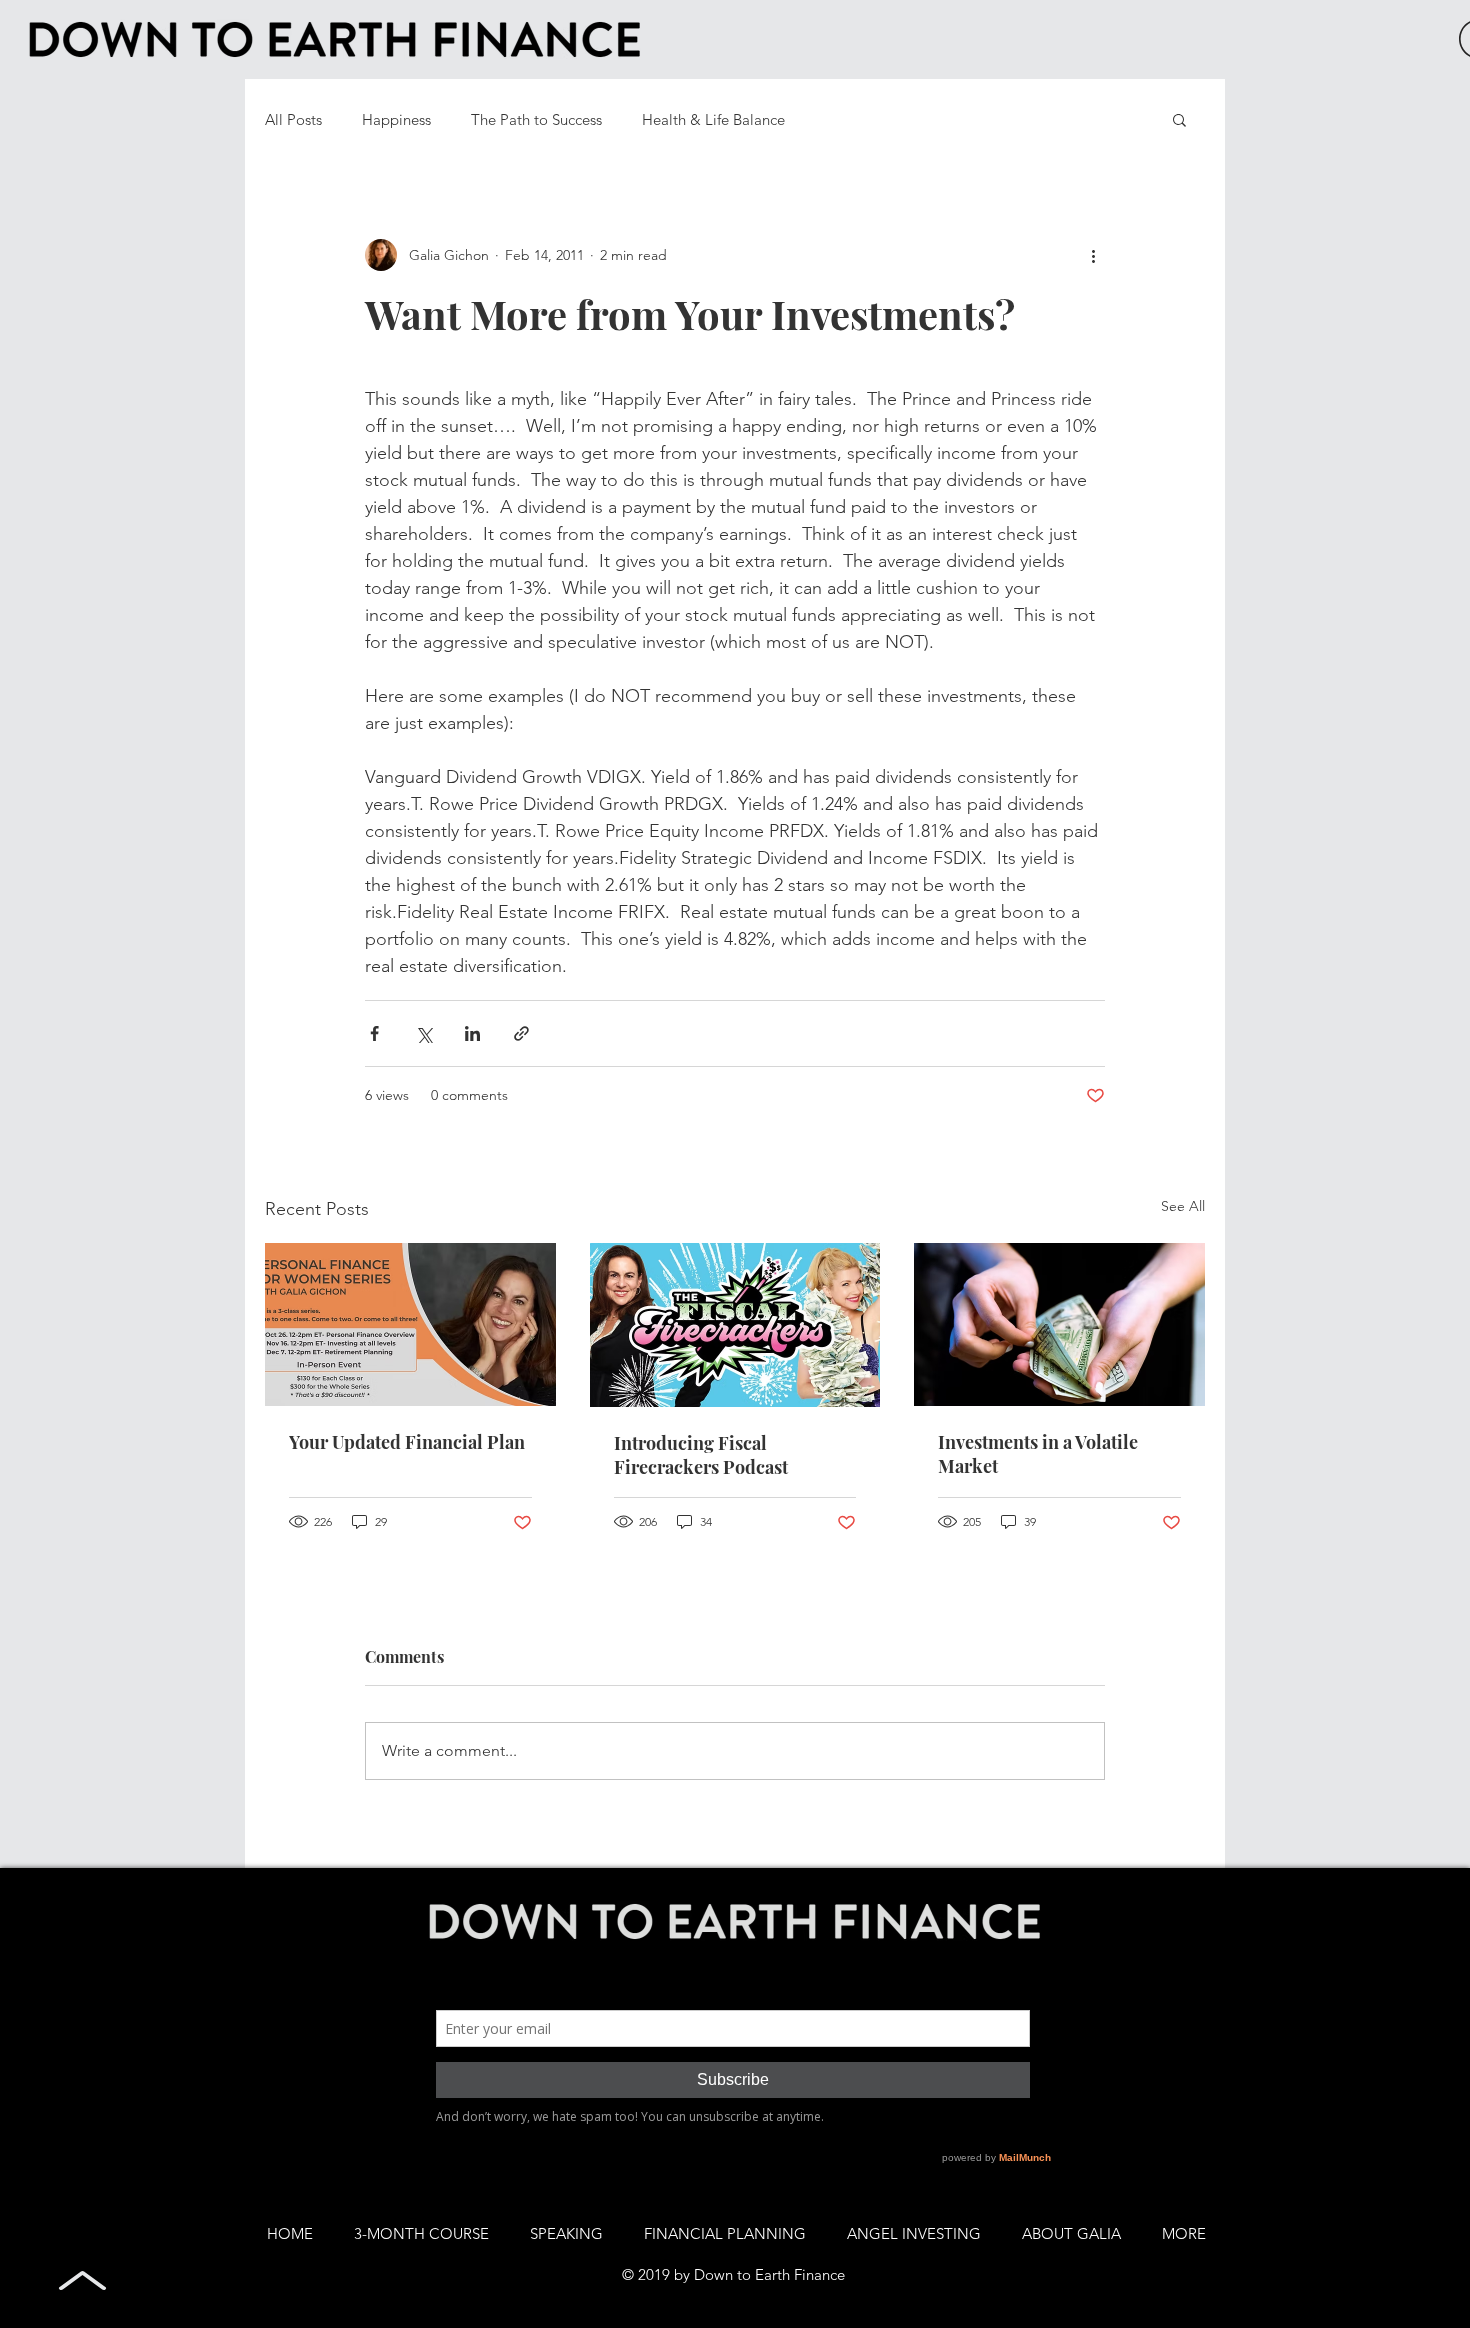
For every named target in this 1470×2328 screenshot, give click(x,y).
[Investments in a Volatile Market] (1059, 1324)
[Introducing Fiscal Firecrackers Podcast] (735, 1325)
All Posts (293, 119)
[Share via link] (521, 1033)
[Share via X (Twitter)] (423, 1033)
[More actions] (1093, 255)
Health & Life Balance (713, 119)
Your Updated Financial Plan (407, 1442)
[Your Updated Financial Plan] (410, 1324)
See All (1183, 1206)
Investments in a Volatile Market (1038, 1454)
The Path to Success (536, 119)
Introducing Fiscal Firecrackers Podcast (701, 1455)
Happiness (396, 119)
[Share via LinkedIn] (472, 1033)
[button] (1179, 119)
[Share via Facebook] (374, 1033)
